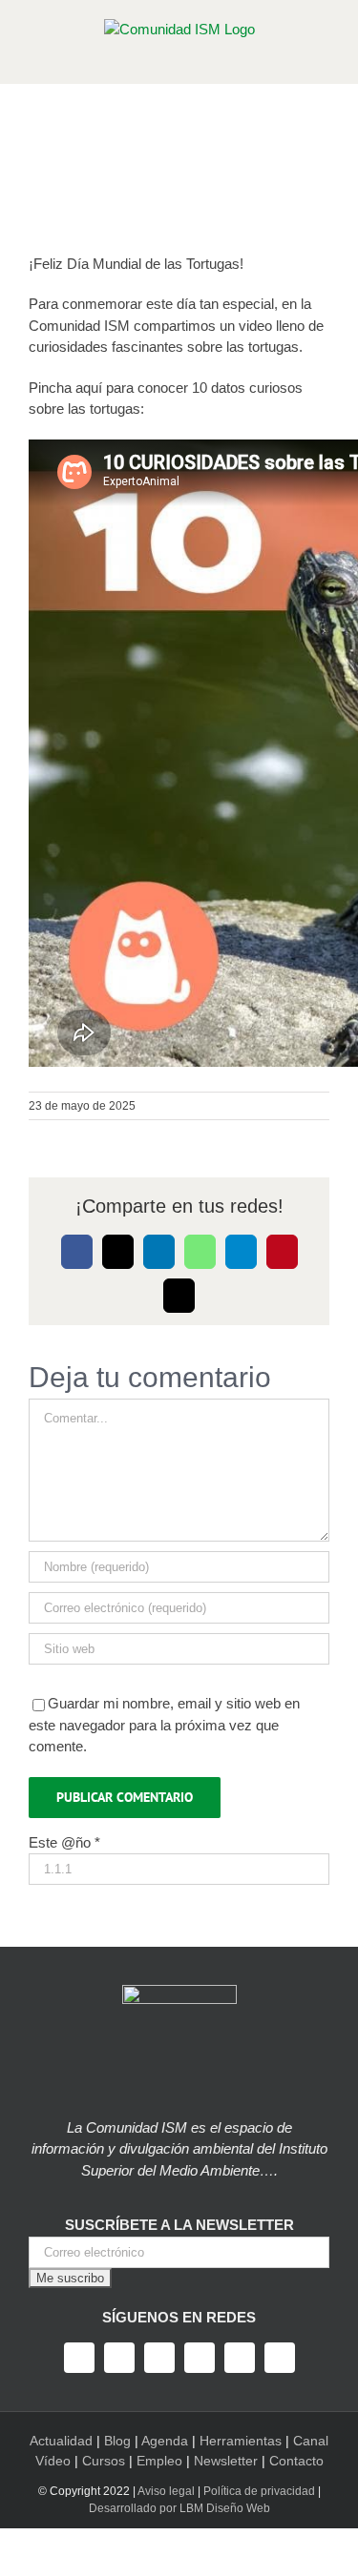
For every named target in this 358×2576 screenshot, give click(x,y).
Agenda (165, 2441)
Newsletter (226, 2461)
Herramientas (241, 2441)
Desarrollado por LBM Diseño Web (179, 2508)
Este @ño (64, 1842)
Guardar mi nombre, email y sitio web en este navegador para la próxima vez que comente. (164, 1725)
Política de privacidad (259, 2491)
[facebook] (79, 2358)
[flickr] (280, 2358)
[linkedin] (240, 2358)
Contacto (296, 2461)
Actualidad (61, 2441)
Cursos (104, 2461)
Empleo (159, 2461)
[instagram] (159, 2358)
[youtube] (200, 2358)
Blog (117, 2441)
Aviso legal (166, 2491)
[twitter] (119, 2358)
